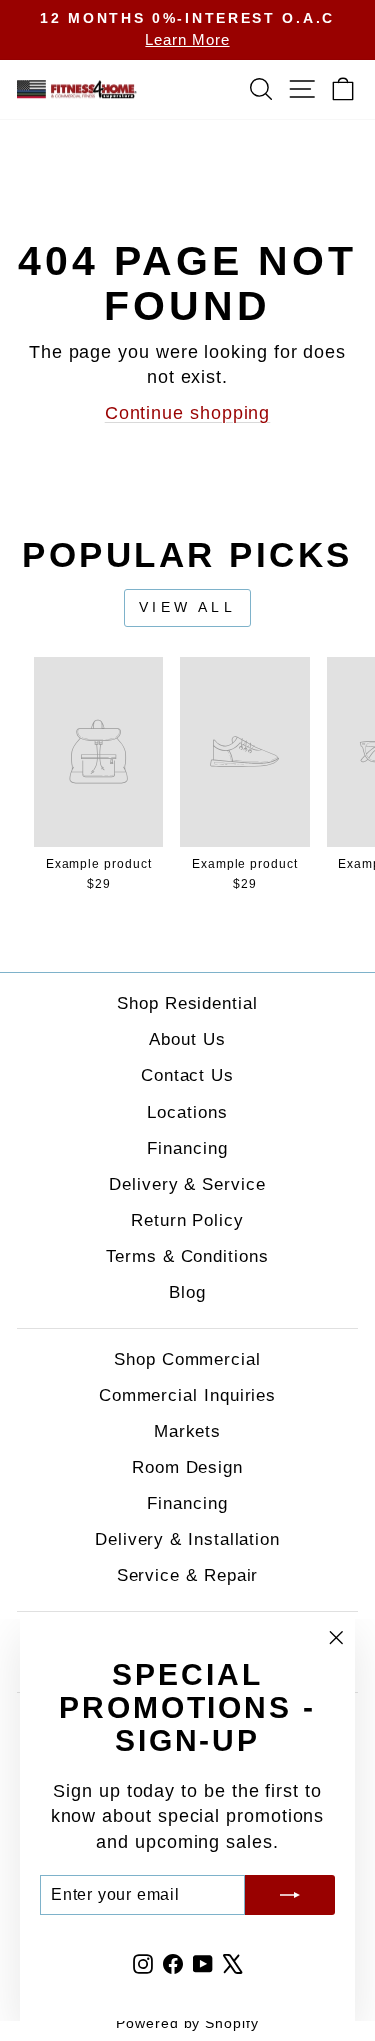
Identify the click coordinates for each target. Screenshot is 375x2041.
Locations (187, 1112)
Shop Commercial (187, 1359)
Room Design (187, 1467)
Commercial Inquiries (187, 1395)
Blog (187, 1292)
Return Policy (187, 1220)
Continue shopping (188, 412)
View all (187, 607)
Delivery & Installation (187, 1539)
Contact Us (187, 1075)
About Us (187, 1039)
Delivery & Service (187, 1184)
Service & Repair (188, 1575)
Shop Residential (187, 1003)
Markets (187, 1431)
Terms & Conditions (187, 1256)
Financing (187, 1148)
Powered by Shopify (187, 2023)
